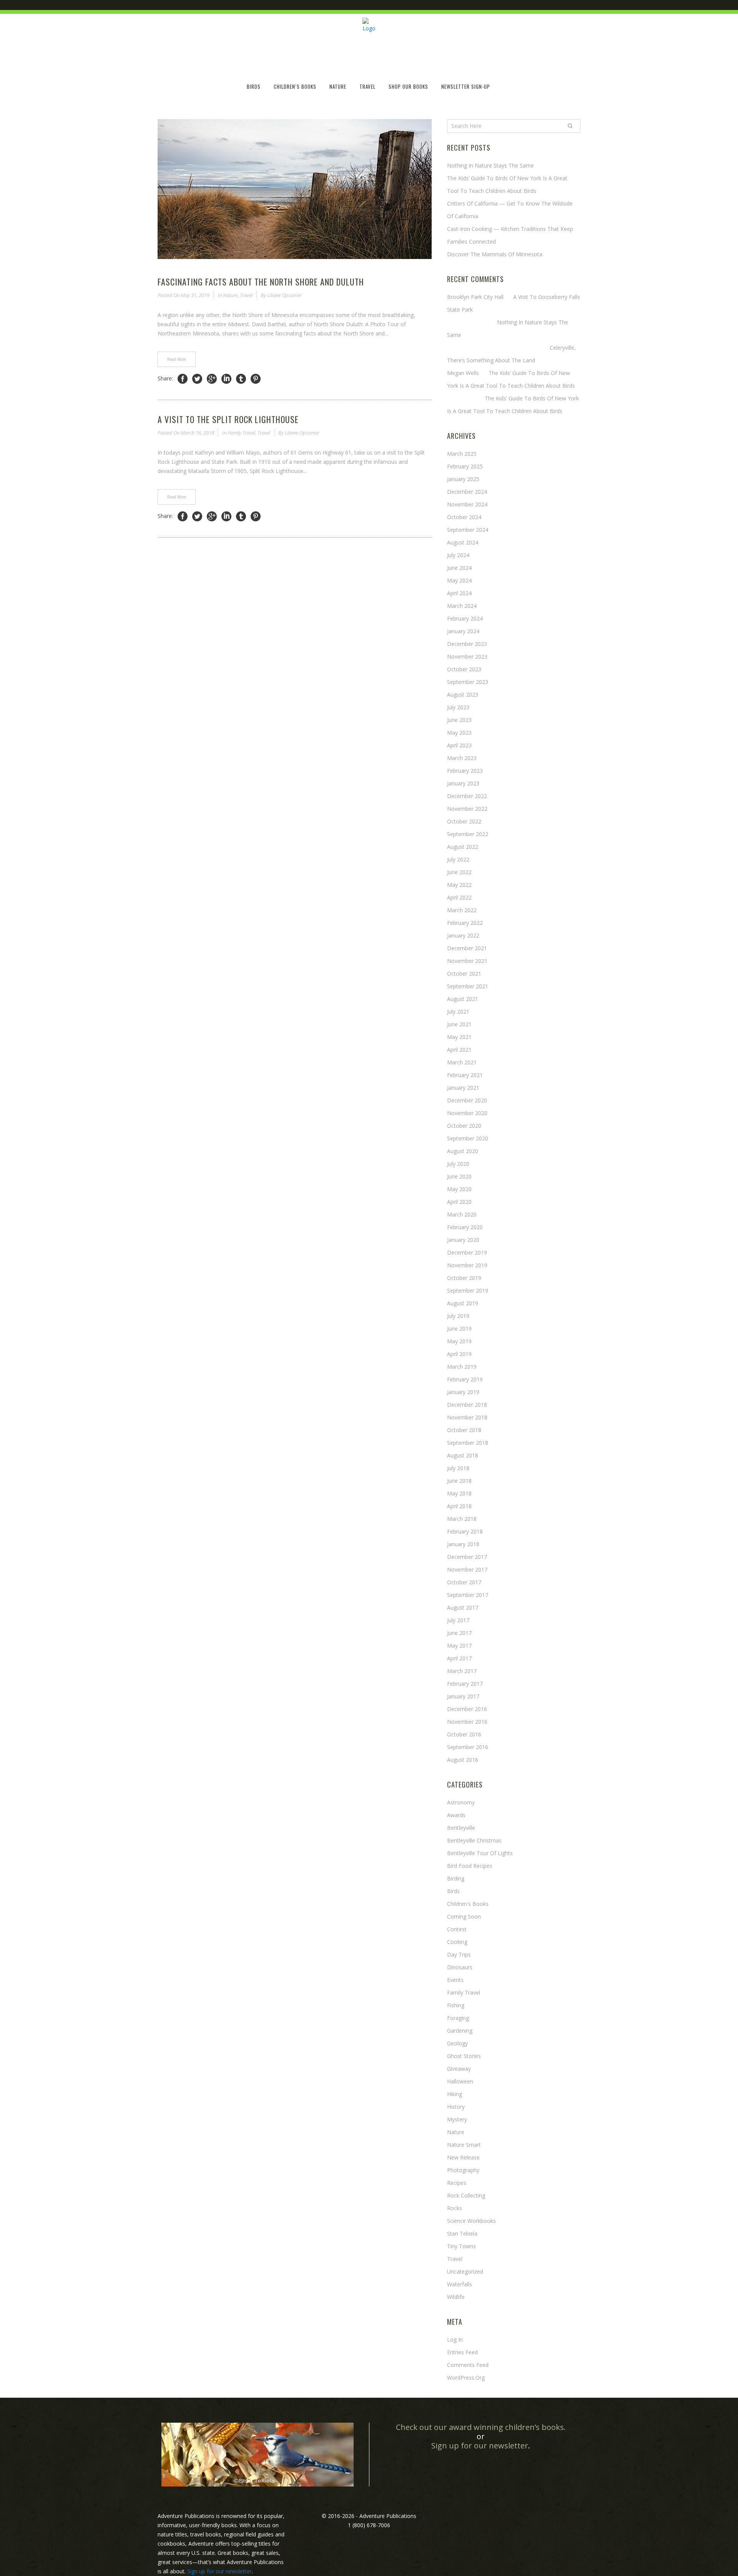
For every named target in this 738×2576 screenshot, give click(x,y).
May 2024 (459, 580)
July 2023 (458, 707)
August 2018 (463, 1455)
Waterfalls (460, 2284)
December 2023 (467, 644)
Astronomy (461, 1802)
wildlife (456, 2297)
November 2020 (467, 1113)
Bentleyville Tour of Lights (480, 1853)
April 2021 (459, 1050)
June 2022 (459, 872)
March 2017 (462, 1671)
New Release (463, 2157)
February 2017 (465, 1684)
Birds (453, 1891)
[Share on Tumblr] (241, 379)
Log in (455, 2339)
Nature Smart (464, 2145)
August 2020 (463, 1151)
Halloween (460, 2081)
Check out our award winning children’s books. (481, 2427)
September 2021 (468, 986)
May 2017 (459, 1646)
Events (455, 1980)
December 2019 (467, 1252)
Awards (456, 1815)
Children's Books (468, 1904)
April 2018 (459, 1506)
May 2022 (459, 885)
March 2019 (462, 1367)
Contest (457, 1929)
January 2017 (463, 1696)
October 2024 (464, 517)
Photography (463, 2170)
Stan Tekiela (462, 2233)
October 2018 (464, 1430)
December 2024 (467, 492)
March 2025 (462, 454)
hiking (455, 2094)
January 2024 (463, 631)
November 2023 (467, 656)
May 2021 (459, 1037)
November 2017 (467, 1569)
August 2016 (463, 1760)
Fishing (456, 2005)
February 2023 (465, 771)
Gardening (460, 2031)
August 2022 (463, 847)
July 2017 (458, 1620)
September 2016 (468, 1747)
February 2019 (465, 1379)
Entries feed (462, 2352)
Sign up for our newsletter (480, 2446)
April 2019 (459, 1354)
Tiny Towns (461, 2246)
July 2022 (458, 859)
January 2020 (463, 1240)
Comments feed (468, 2365)
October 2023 (464, 669)
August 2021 (463, 999)
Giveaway (459, 2069)
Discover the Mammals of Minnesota (495, 254)
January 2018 (463, 1544)
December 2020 (467, 1100)
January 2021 (463, 1088)
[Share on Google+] (212, 379)
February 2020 (465, 1227)
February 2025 (465, 466)
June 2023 (459, 720)
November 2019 (467, 1265)
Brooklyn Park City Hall (475, 297)
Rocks (455, 2208)
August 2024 (463, 542)
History (456, 2107)
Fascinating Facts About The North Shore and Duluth (261, 282)
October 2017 (464, 1582)
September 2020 (468, 1138)
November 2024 (467, 504)
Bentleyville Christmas (474, 1840)
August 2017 (463, 1608)
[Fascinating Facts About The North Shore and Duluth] (295, 189)
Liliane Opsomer (284, 295)
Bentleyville (461, 1828)
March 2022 (462, 910)
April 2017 (459, 1658)
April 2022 (459, 897)
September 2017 (468, 1595)
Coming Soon (464, 1916)
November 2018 (467, 1417)
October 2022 (464, 821)
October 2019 (464, 1278)
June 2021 (459, 1024)
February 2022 (465, 923)
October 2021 (464, 973)
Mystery (457, 2119)
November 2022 (467, 809)
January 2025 (463, 479)
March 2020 (462, 1214)
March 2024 (462, 606)
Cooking (457, 1942)
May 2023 (459, 733)
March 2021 (462, 1062)
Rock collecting (466, 2195)
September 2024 (468, 530)
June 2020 (459, 1176)
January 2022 (463, 935)
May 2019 (459, 1341)
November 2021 (467, 961)
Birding (456, 1878)
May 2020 (459, 1189)
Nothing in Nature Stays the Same (490, 165)
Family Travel (241, 433)
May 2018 (459, 1493)
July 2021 (458, 1012)
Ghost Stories (464, 2056)
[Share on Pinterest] (256, 379)
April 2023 (459, 745)
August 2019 (463, 1303)
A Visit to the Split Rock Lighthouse (228, 419)
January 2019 (463, 1392)
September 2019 (468, 1290)
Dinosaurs (460, 1967)
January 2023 (463, 783)
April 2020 (459, 1202)
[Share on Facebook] (183, 379)
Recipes (457, 2183)
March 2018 (462, 1519)
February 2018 (465, 1531)
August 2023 (463, 695)
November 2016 (467, 1722)
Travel (246, 295)
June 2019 (459, 1329)
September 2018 (468, 1443)
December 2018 (467, 1405)
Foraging (458, 2018)
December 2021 (467, 948)
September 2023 (468, 682)
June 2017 (459, 1633)
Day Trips (459, 1954)
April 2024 (459, 593)
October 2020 (464, 1126)
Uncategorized (465, 2271)
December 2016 (467, 1709)
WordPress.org (466, 2378)
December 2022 (467, 796)
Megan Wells (463, 373)
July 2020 (458, 1164)
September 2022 (468, 834)
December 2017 (467, 1557)
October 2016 (464, 1734)
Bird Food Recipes (470, 1866)
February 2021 (465, 1075)
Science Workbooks (471, 2221)
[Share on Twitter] (197, 379)
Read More (177, 359)
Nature (230, 295)
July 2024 (458, 555)
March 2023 (462, 758)
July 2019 (458, 1316)
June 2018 (459, 1481)
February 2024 (465, 618)
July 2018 (458, 1468)
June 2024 (459, 568)
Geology (457, 2043)
